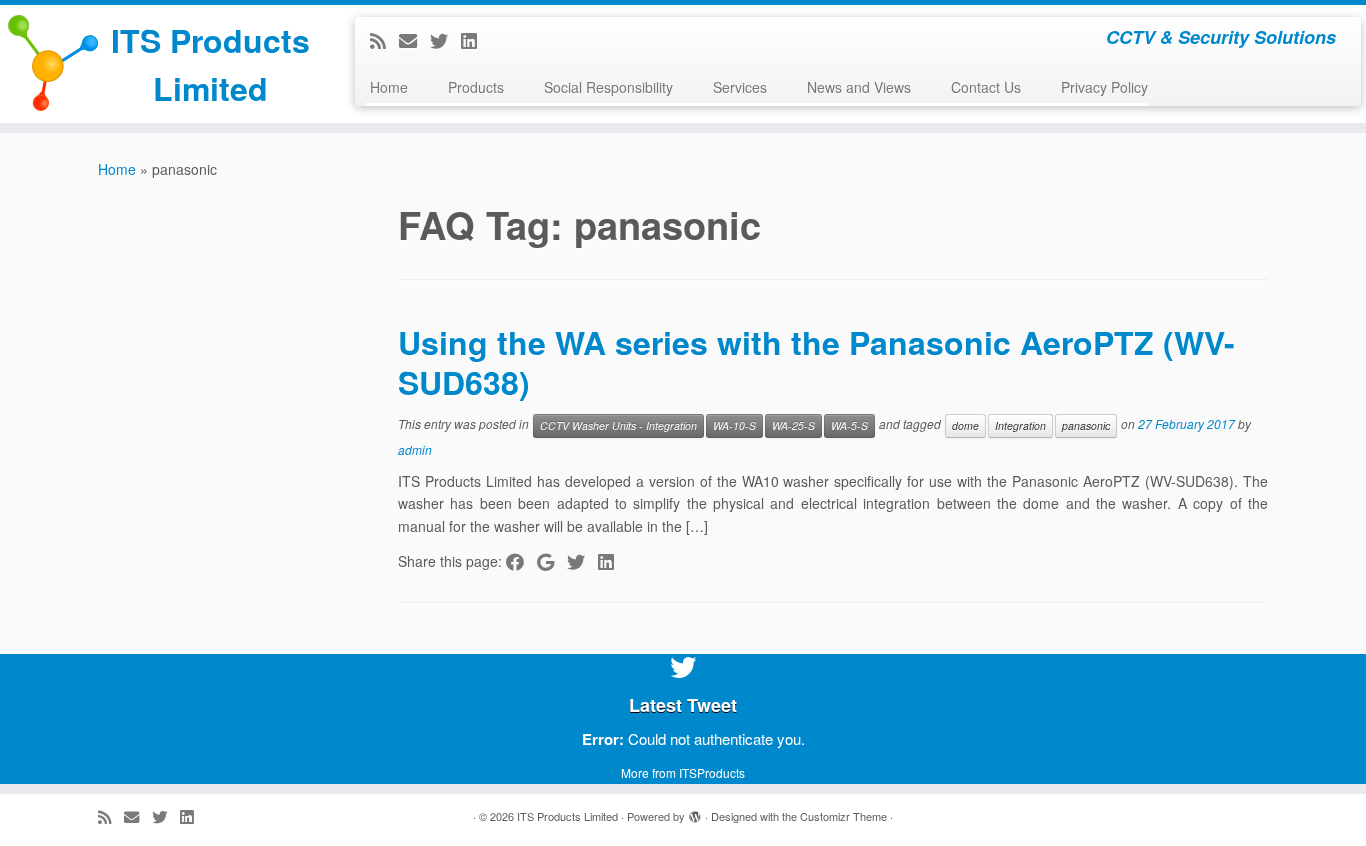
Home (389, 87)
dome (965, 425)
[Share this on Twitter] (582, 561)
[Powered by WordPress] (695, 812)
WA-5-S (849, 425)
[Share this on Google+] (552, 561)
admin (415, 449)
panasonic (1086, 425)
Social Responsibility (608, 87)
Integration (1020, 425)
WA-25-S (793, 425)
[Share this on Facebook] (521, 561)
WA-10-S (734, 425)
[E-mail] (414, 40)
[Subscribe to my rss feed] (384, 40)
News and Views (859, 87)
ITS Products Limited (210, 64)
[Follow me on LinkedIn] (475, 40)
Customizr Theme (843, 816)
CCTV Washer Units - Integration (618, 425)
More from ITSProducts (683, 772)
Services (740, 87)
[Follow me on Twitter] (445, 40)
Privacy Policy (1104, 87)
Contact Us (986, 87)
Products (476, 87)
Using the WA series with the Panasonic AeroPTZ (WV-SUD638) (816, 362)
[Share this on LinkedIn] (612, 561)
